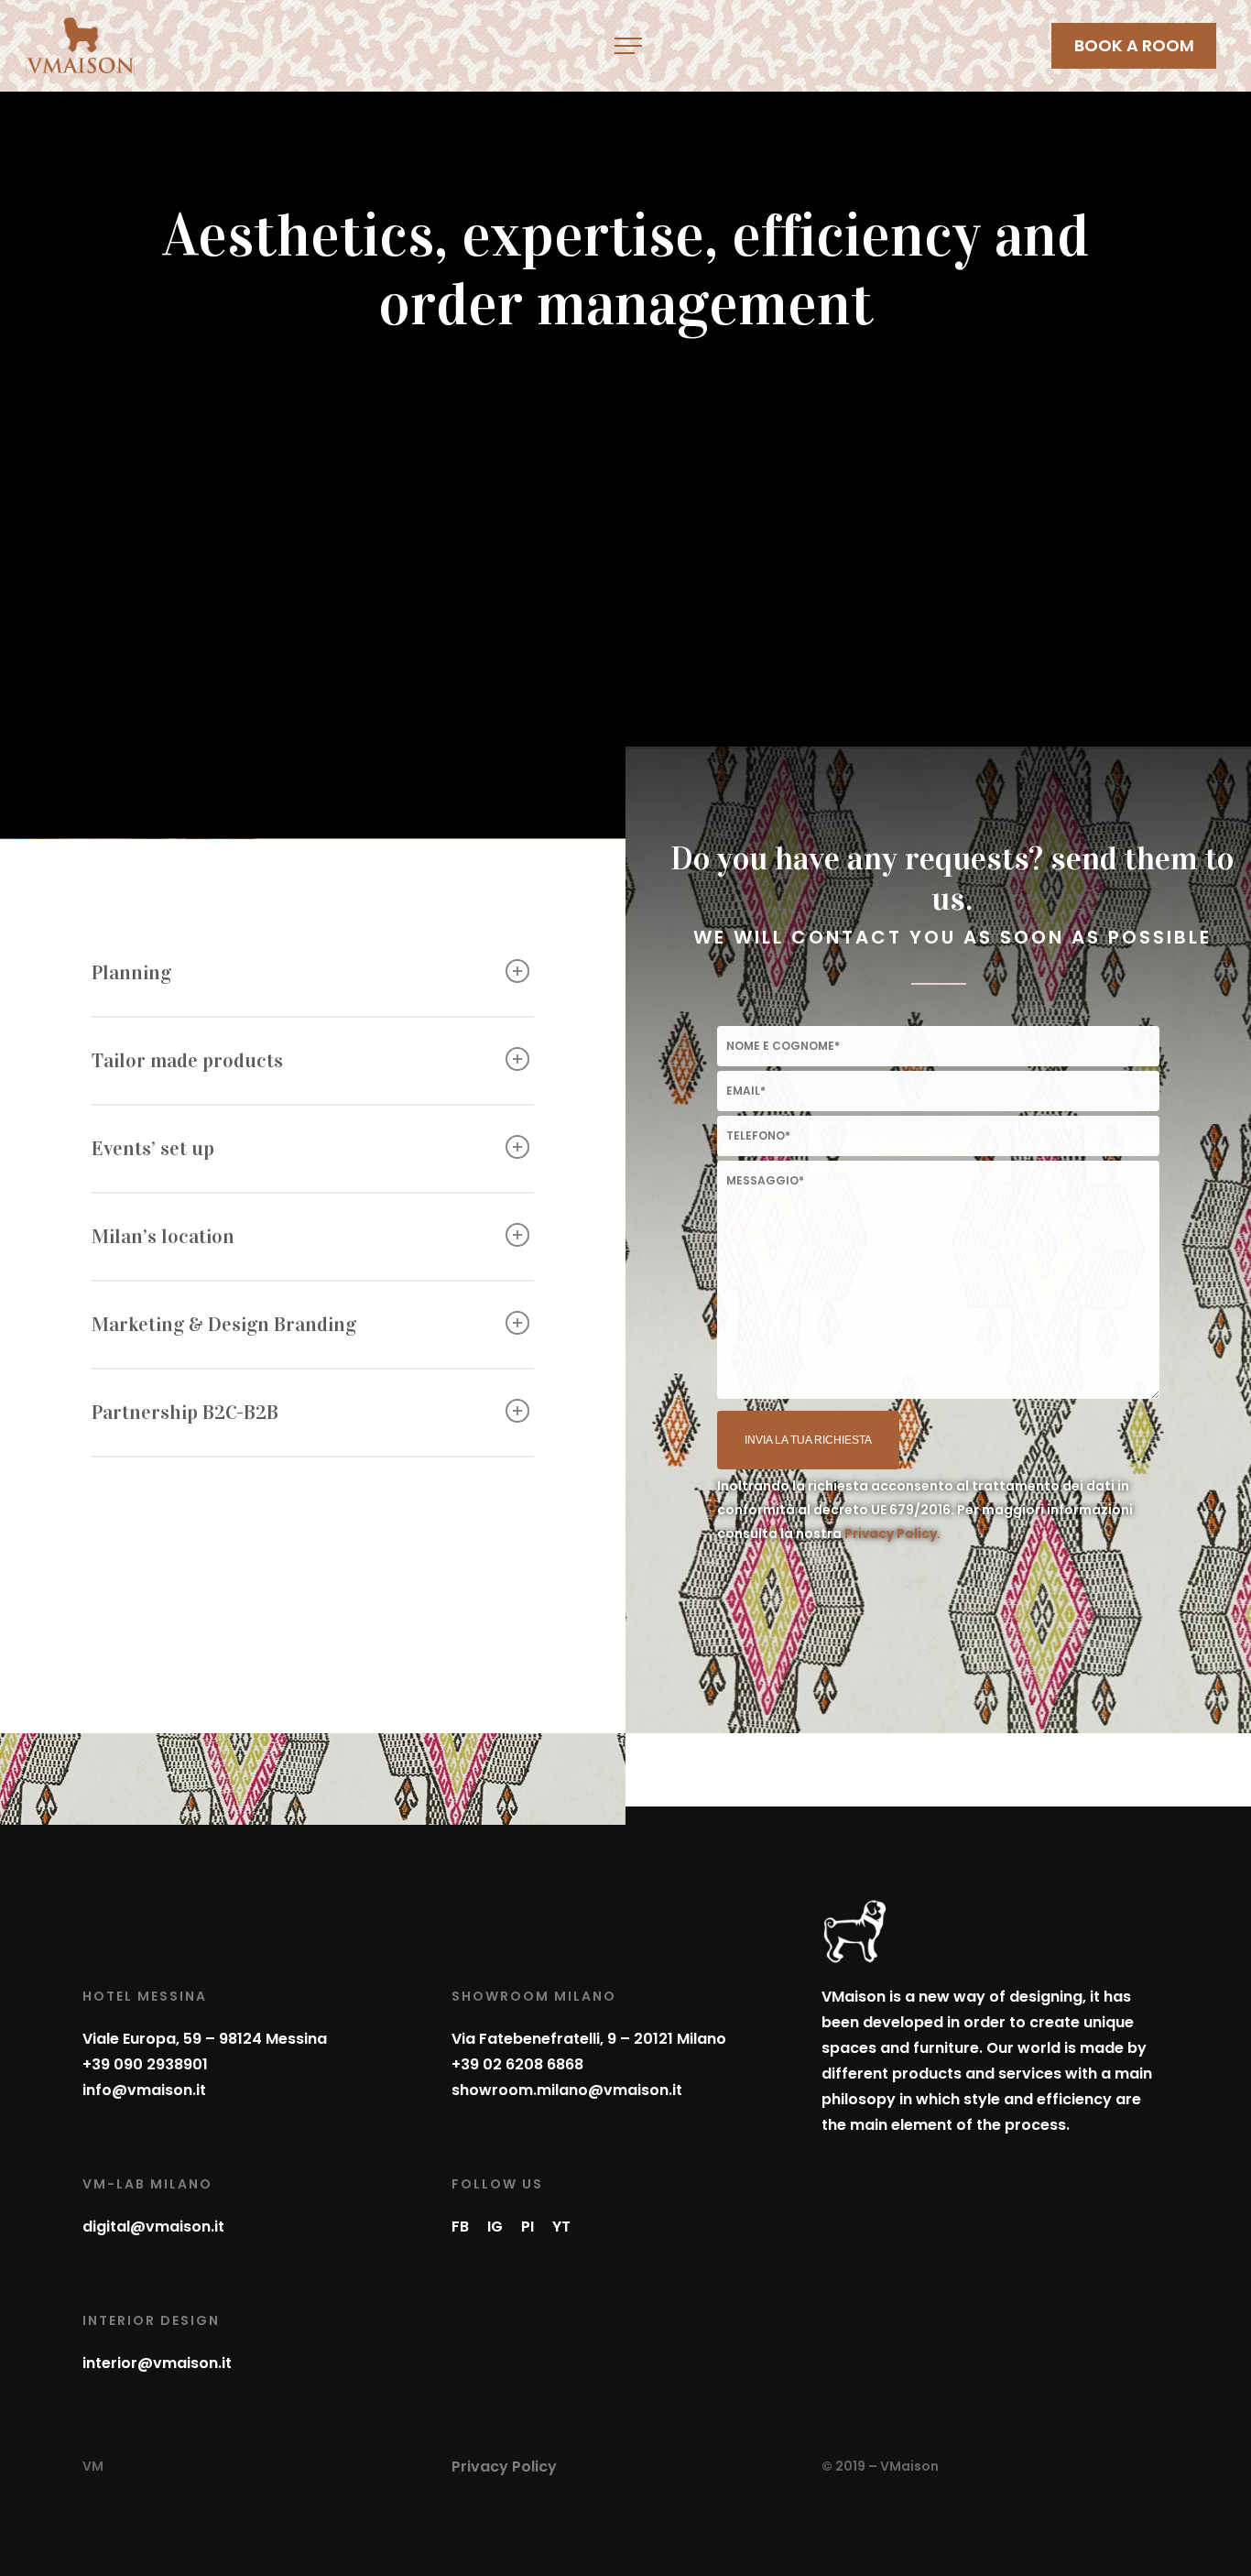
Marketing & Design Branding (224, 1324)
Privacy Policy (504, 2467)
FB (460, 2227)
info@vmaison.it (144, 2090)
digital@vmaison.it (153, 2227)
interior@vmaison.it (157, 2363)
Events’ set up (153, 1148)
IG (495, 2227)
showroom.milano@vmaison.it (567, 2090)
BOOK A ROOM (1134, 45)
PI (528, 2227)
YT (561, 2227)
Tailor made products (187, 1060)
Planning (131, 972)
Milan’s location (163, 1236)
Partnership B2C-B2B (185, 1412)
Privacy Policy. (892, 1534)
